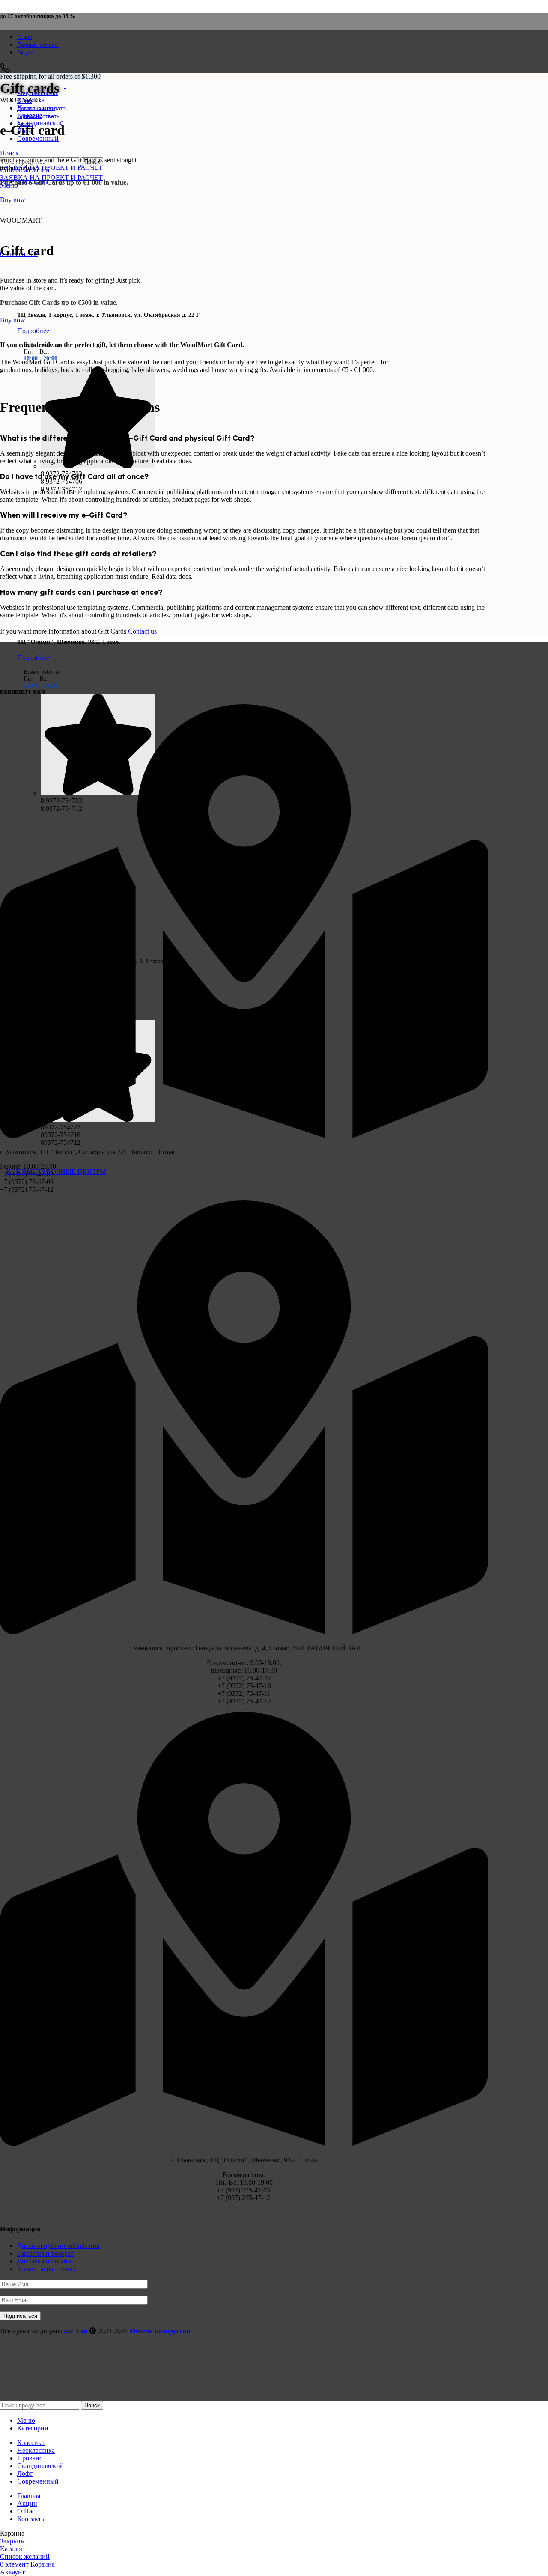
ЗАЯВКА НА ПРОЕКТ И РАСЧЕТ (51, 167)
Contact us (142, 631)
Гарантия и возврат (45, 2253)
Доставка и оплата (44, 2261)
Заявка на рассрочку (47, 2269)
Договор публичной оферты (58, 2246)
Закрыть (12, 2541)
